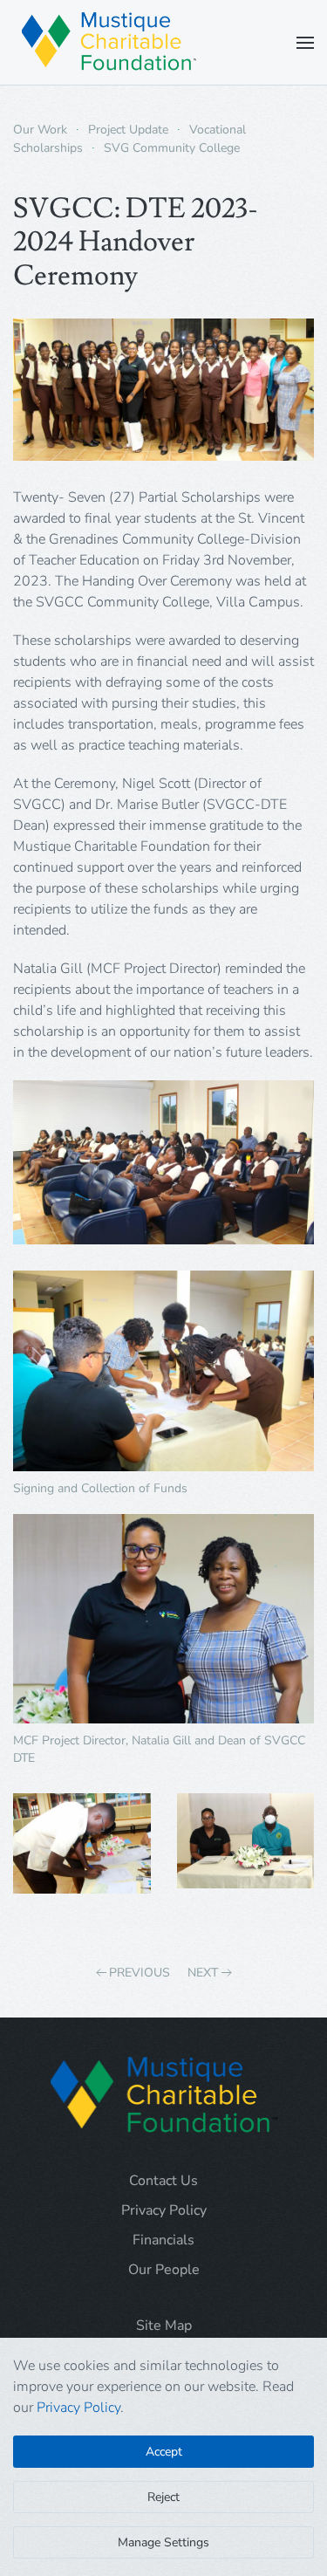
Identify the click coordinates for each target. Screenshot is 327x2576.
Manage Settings (163, 2542)
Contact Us (163, 2181)
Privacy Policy (164, 2210)
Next (203, 1973)
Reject (163, 2497)
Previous (140, 1973)
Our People (164, 2270)
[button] (305, 42)
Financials (163, 2240)
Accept (164, 2452)
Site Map (164, 2326)
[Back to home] (109, 42)
